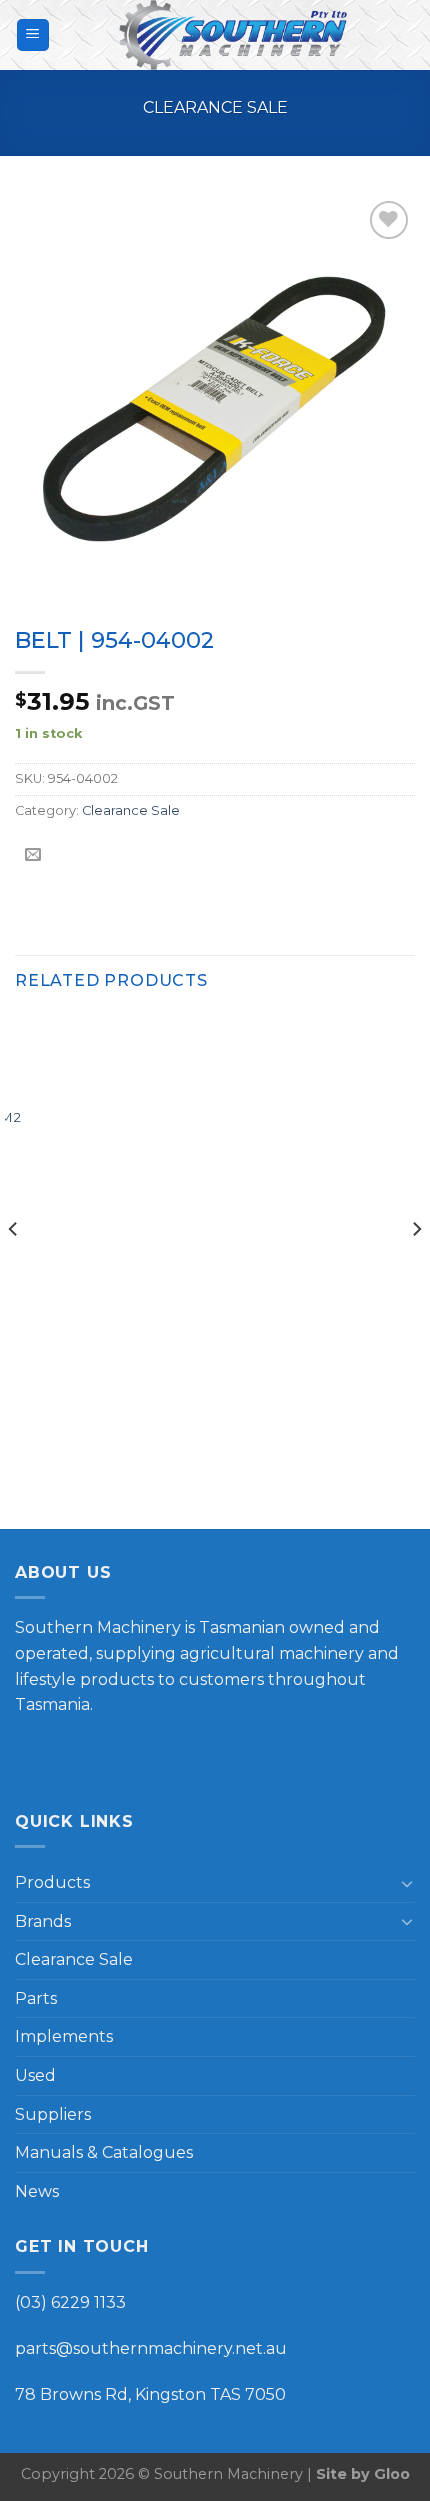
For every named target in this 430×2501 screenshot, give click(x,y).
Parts (36, 1998)
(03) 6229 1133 (70, 2302)
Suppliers (53, 2114)
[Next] (416, 1269)
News (37, 2191)
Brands (43, 1921)
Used (35, 2075)
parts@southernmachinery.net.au (151, 2348)
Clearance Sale (215, 107)
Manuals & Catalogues (104, 2152)
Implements (64, 2036)
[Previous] (14, 1269)
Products (52, 1882)
